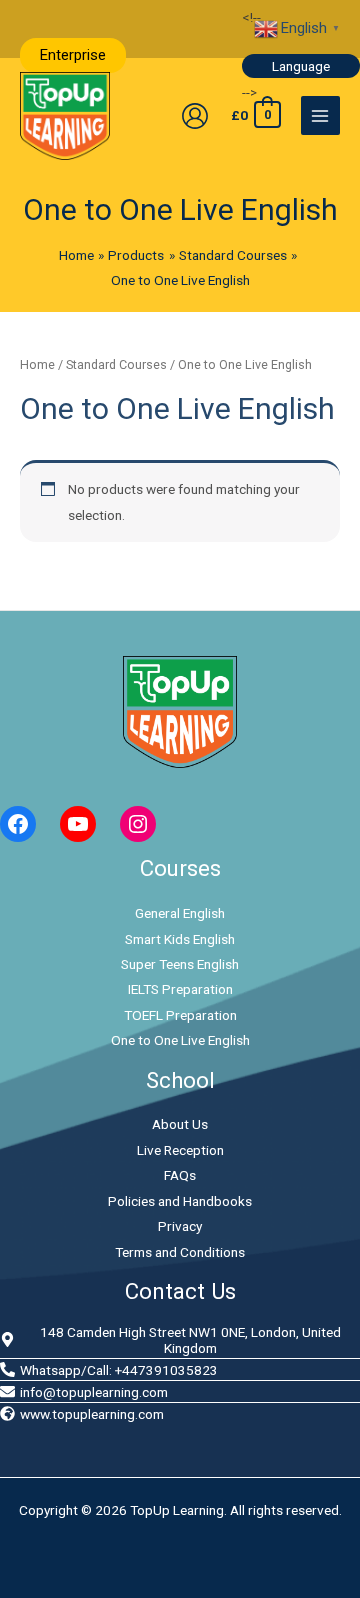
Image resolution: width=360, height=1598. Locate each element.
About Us (180, 1124)
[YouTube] (78, 824)
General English (180, 913)
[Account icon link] (195, 116)
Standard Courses (116, 364)
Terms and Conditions (180, 1252)
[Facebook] (18, 824)
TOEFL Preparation (180, 1015)
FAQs (180, 1175)
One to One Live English (180, 1040)
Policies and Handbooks (180, 1201)
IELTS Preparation (180, 989)
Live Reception (180, 1150)
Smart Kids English (180, 939)
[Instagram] (138, 824)
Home (37, 364)
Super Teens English (180, 964)
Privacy (180, 1226)
